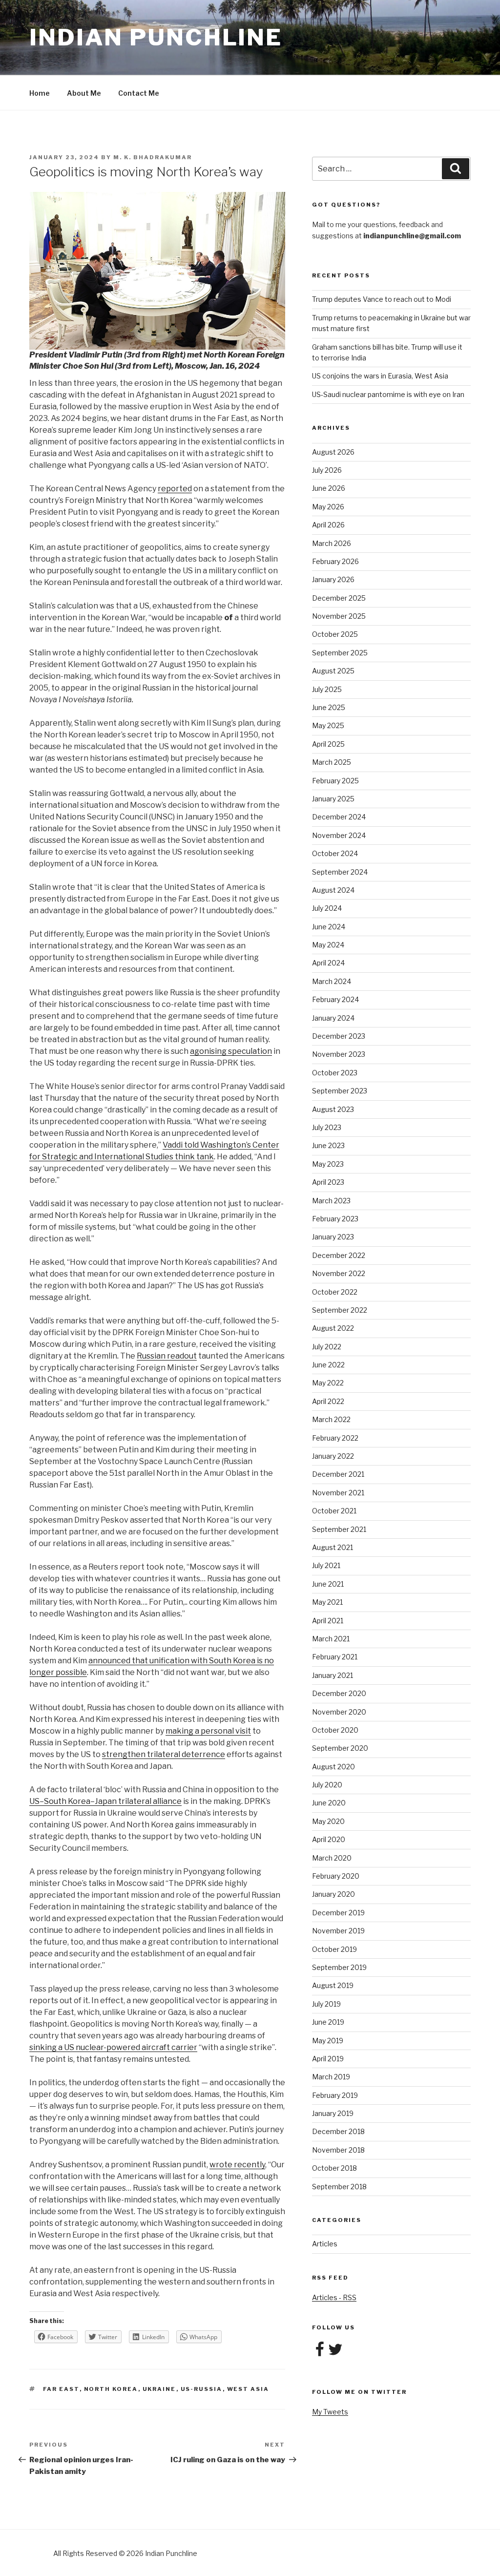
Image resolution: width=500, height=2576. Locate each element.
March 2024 (332, 981)
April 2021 (328, 1621)
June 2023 (328, 1145)
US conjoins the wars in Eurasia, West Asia (380, 376)
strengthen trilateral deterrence (164, 1754)
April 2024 (328, 963)
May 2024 (328, 945)
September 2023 (340, 1091)
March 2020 (332, 1858)
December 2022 (339, 1255)
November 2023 (339, 1054)
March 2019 (331, 2077)
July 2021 (326, 1565)
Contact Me (139, 93)
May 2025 (328, 725)
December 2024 (339, 817)
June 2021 (328, 1584)
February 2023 (335, 1219)
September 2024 (340, 872)
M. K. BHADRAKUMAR (153, 157)
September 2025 (340, 653)
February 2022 (335, 1438)
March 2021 (331, 1639)
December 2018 (338, 2131)
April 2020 (329, 1839)
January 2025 (333, 799)
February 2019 (335, 2095)
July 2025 (327, 689)
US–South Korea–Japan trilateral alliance (105, 1801)
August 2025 (333, 671)
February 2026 (335, 561)
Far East (61, 2389)
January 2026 (333, 579)
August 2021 (333, 1547)
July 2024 (327, 908)
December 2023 (339, 1036)
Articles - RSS (334, 2297)
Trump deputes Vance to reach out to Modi (382, 299)
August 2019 (333, 1985)
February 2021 (335, 1657)
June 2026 (329, 488)
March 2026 (332, 543)
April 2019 (328, 2059)
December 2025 (339, 598)
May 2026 (328, 507)
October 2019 (334, 1949)
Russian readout (167, 1356)
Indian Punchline (156, 37)
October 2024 (335, 853)
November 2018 (338, 2150)
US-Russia (202, 2389)
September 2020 (340, 1748)
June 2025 (329, 707)
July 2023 (327, 1127)
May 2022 (328, 1383)
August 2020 (333, 1767)
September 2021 (339, 1529)
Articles (325, 2244)
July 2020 (327, 1785)
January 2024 (333, 1018)
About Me (84, 93)
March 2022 (331, 1419)
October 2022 (335, 1292)
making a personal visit (208, 1731)
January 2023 (333, 1237)
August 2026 (333, 452)
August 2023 (333, 1109)
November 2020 (339, 1712)
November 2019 (338, 1931)
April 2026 (328, 525)
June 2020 (329, 1803)
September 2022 (340, 1310)
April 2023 (328, 1182)
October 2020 (335, 1730)
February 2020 (336, 1876)
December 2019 (338, 1913)
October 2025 (335, 634)
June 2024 (329, 927)
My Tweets (330, 2412)
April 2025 (328, 744)
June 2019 (328, 2022)
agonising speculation (231, 1051)
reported (175, 489)
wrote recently (237, 2165)
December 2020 (339, 1693)
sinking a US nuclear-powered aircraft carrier (113, 2047)
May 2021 (327, 1602)
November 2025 (339, 616)
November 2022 (339, 1273)
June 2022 (328, 1365)
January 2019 (333, 2113)
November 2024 (339, 835)
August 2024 (333, 890)
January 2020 (333, 1894)
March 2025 (332, 762)
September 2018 (339, 2187)
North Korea (111, 2389)
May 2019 (328, 2041)
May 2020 (328, 1821)
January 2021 (333, 1675)
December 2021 (338, 1474)
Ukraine (159, 2389)
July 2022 (327, 1347)
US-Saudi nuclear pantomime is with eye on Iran (388, 394)
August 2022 (333, 1328)
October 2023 (335, 1073)
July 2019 (326, 2004)
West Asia (248, 2389)
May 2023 (328, 1164)
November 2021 (338, 1493)
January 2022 (333, 1456)
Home (40, 93)
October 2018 (334, 2168)
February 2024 (335, 999)
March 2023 (331, 1201)
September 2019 (339, 1967)
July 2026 (327, 470)
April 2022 (328, 1401)
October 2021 (334, 1511)
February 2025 (335, 781)
